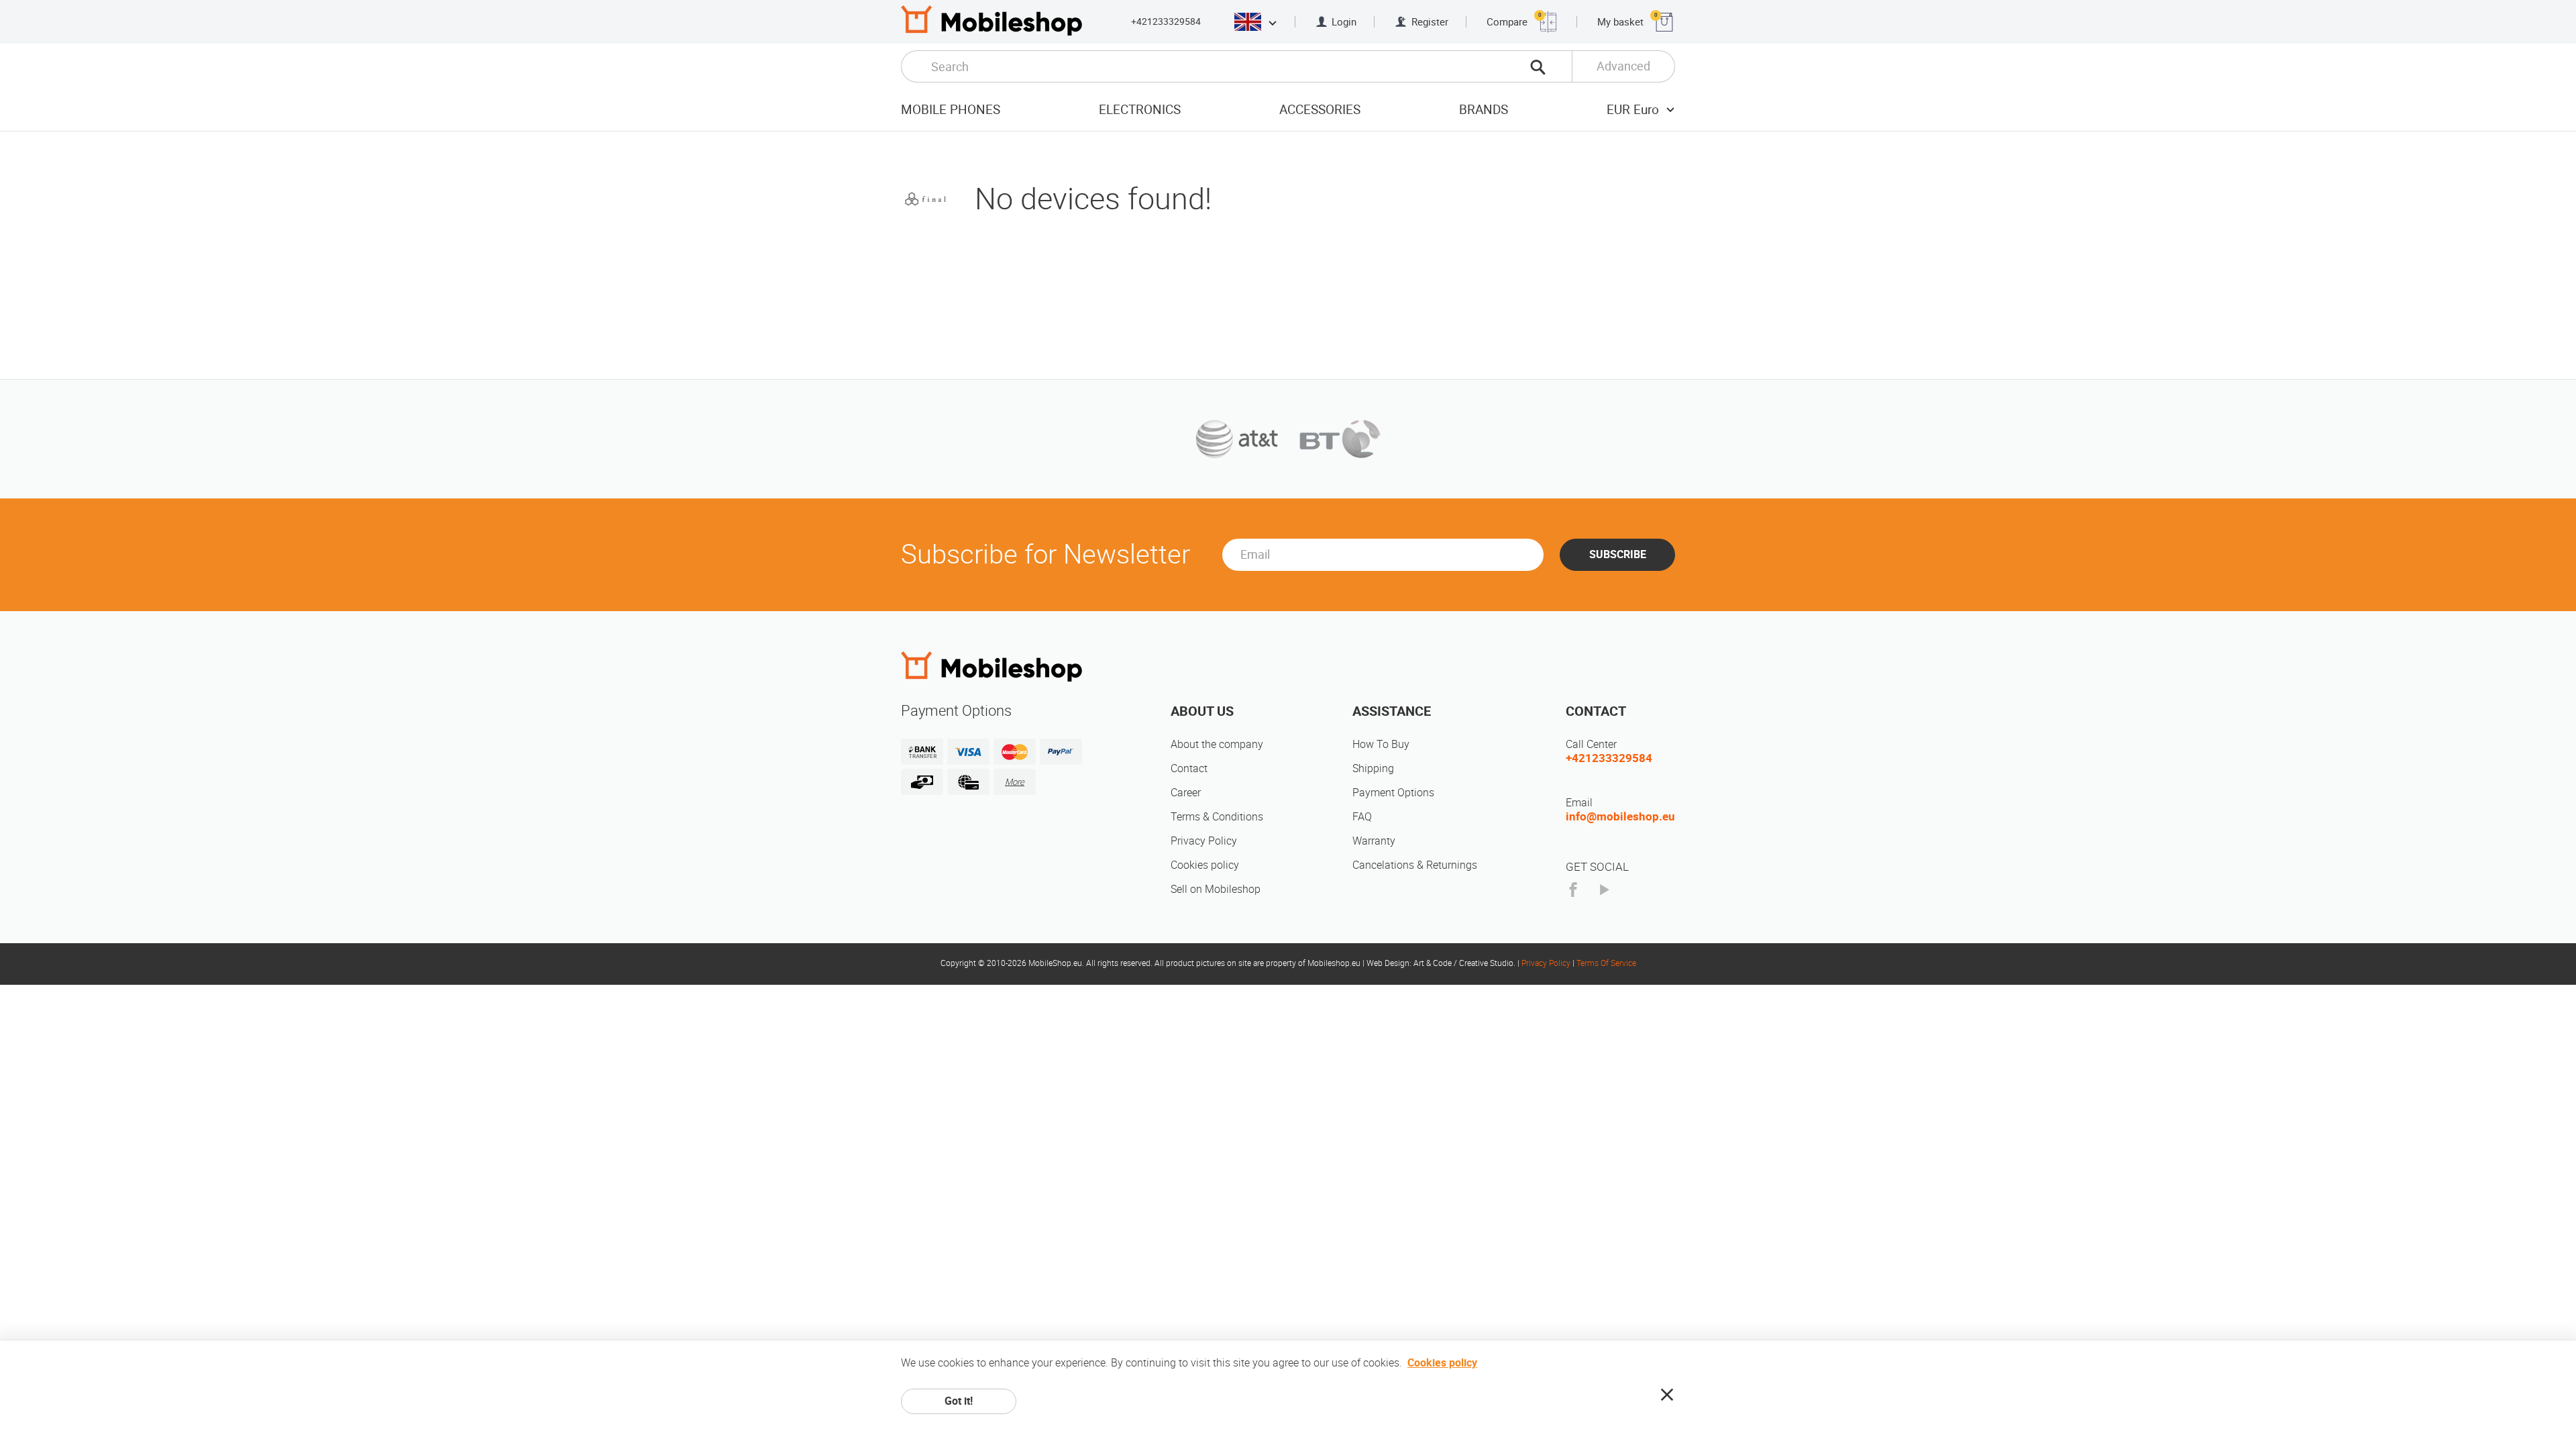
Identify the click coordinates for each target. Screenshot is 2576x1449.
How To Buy (1381, 744)
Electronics (1140, 110)
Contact (1189, 768)
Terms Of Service (1606, 963)
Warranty (1374, 841)
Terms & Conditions (1217, 817)
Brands (1484, 110)
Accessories (1320, 110)
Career (1186, 793)
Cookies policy (1205, 865)
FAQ (1362, 817)
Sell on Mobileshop (1216, 889)
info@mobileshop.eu (1620, 816)
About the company (1217, 744)
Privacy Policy (1204, 841)
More (1015, 782)
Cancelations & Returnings (1415, 865)
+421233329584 (1166, 21)
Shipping (1373, 768)
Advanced (1623, 66)
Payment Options (1393, 793)
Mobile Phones (951, 110)
